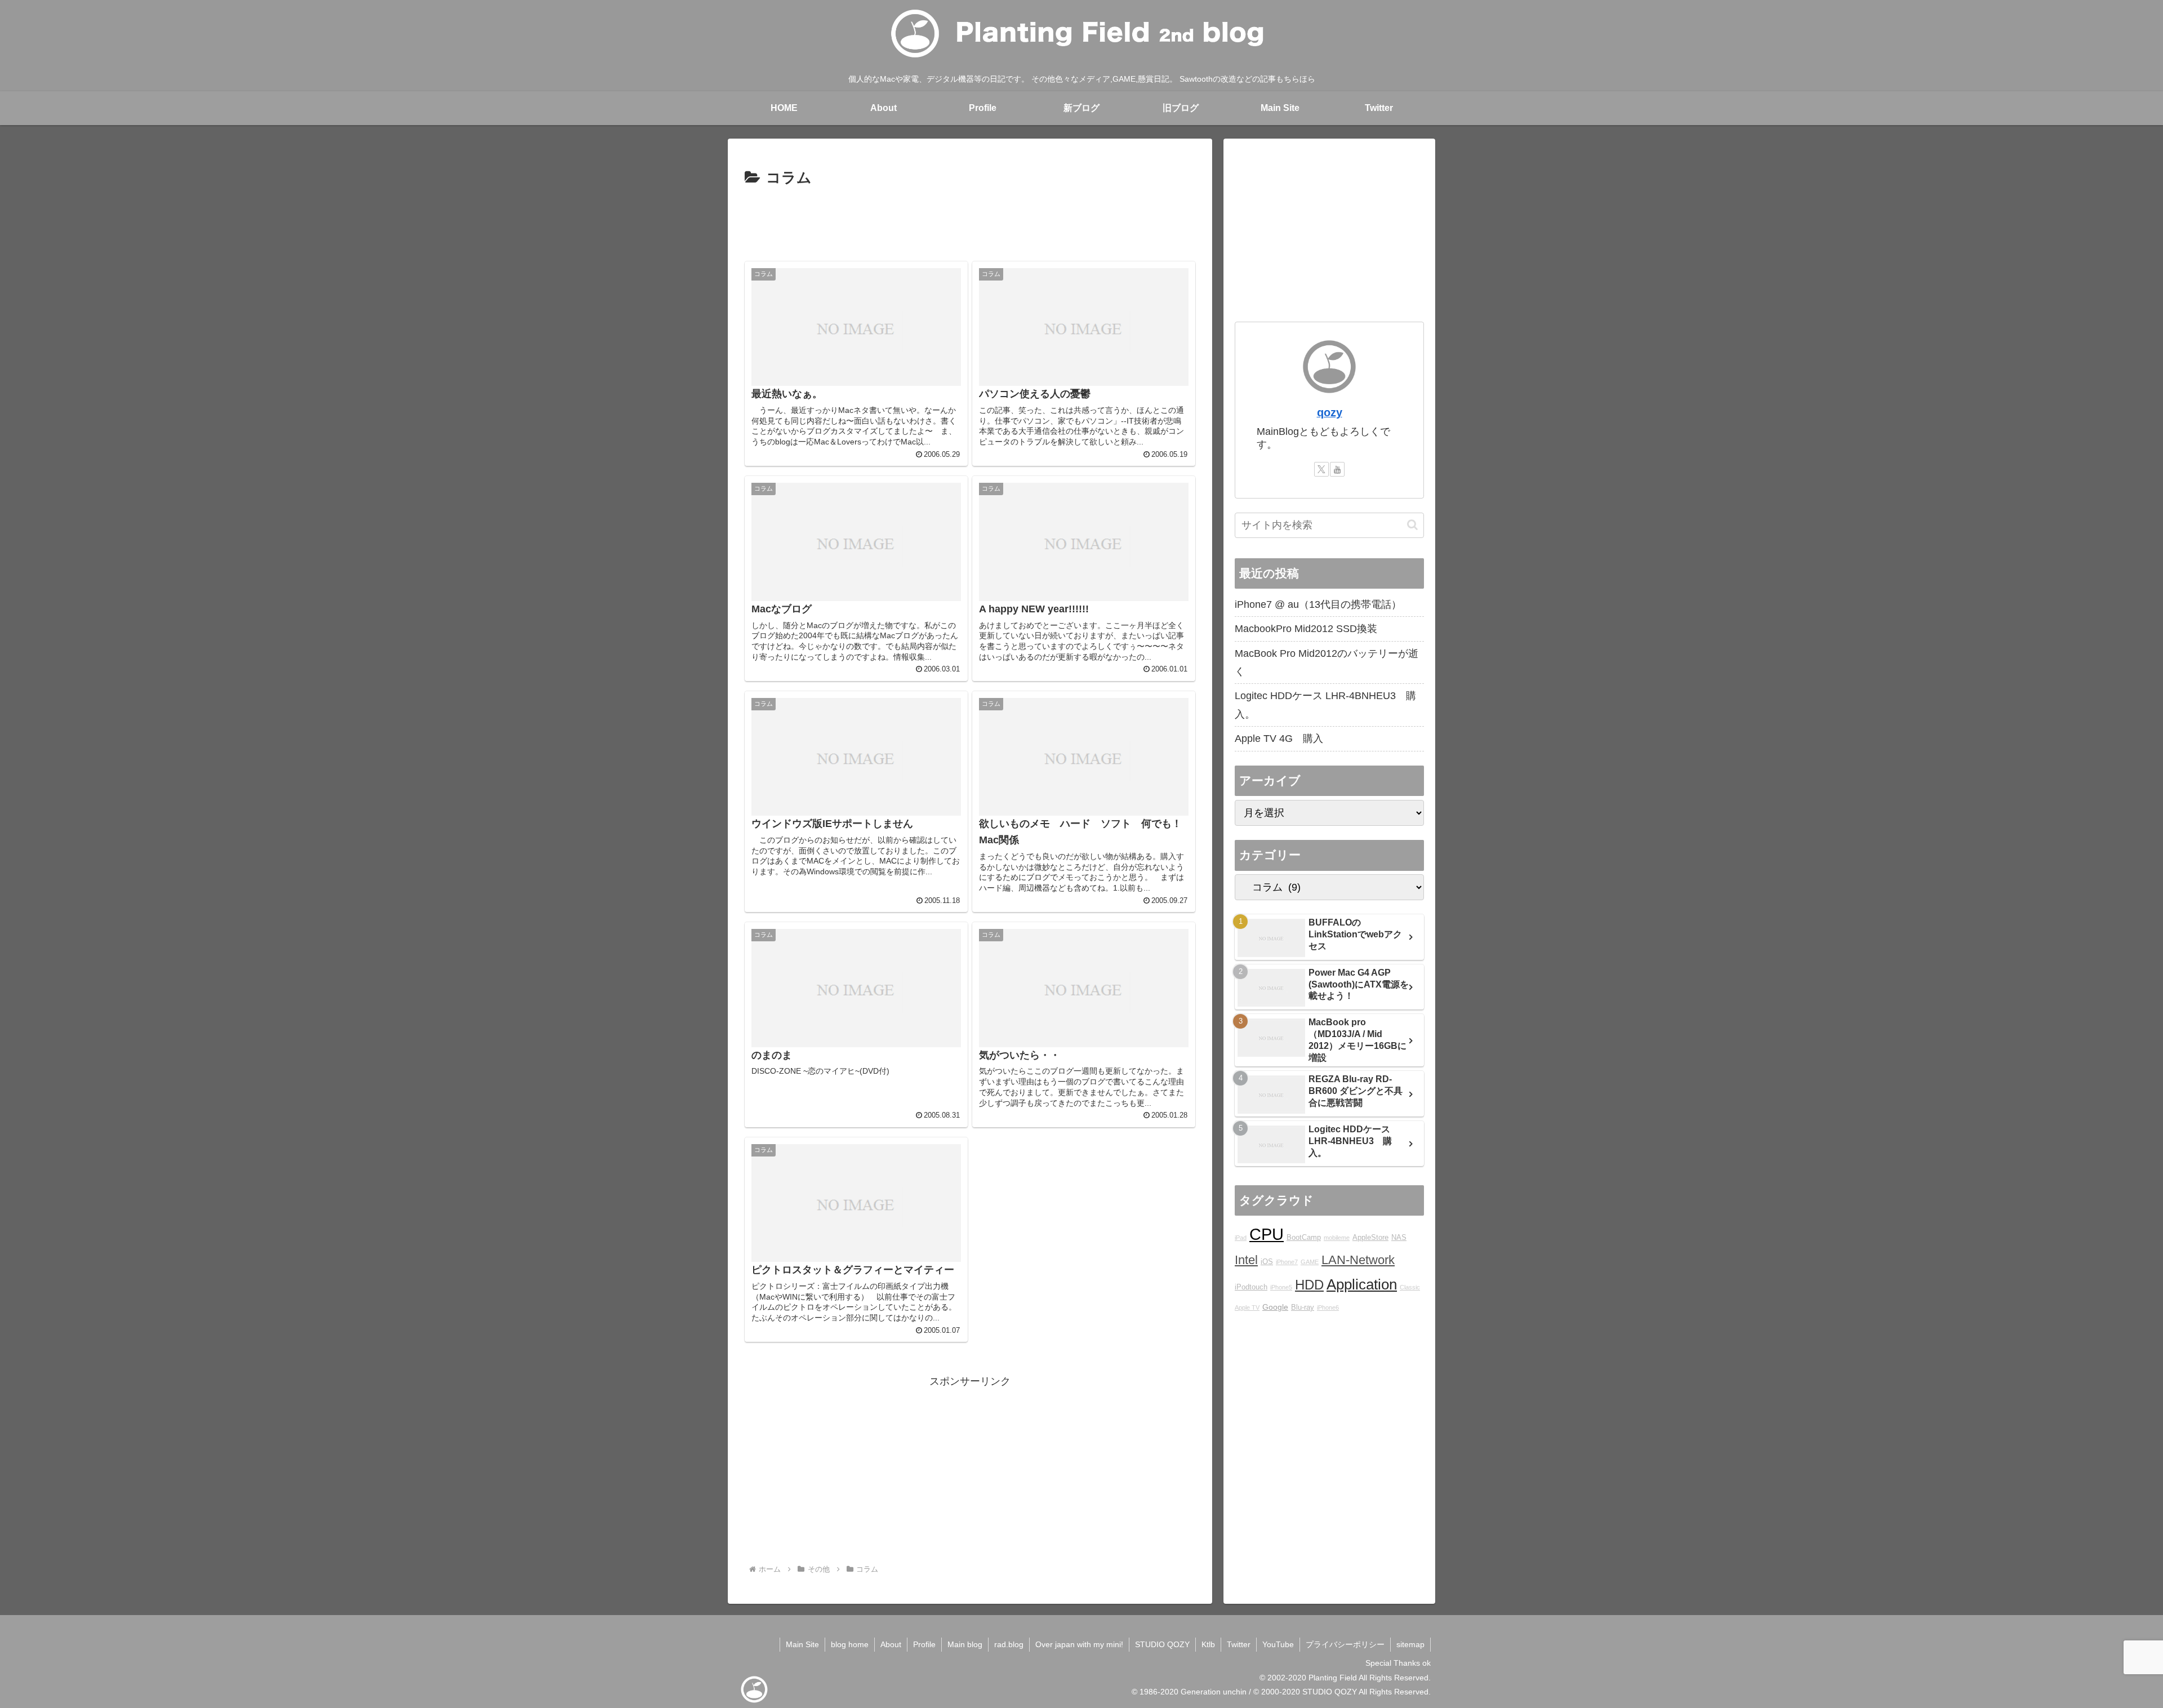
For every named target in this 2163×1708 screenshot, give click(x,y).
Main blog (965, 1644)
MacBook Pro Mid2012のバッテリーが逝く (1327, 662)
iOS (1267, 1262)
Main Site (802, 1644)
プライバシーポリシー (1345, 1644)
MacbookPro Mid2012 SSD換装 (1306, 629)
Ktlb (1208, 1644)
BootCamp (1304, 1238)
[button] (1412, 525)
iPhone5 (1281, 1287)
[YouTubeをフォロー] (1337, 469)
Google (1275, 1307)
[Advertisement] (970, 222)
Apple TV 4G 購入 (1279, 739)
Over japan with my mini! (1079, 1644)
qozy (1330, 412)
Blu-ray (1303, 1307)
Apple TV (1247, 1307)
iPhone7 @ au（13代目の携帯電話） (1318, 604)
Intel (1246, 1260)
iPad (1241, 1238)
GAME (1310, 1262)
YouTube (1278, 1644)
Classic (1410, 1287)
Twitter (1239, 1644)
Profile (924, 1644)
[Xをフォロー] (1321, 469)
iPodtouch (1251, 1287)
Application (1362, 1284)
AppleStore (1370, 1238)
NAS (1399, 1238)
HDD (1309, 1285)
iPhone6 (1328, 1307)
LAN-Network (1358, 1260)
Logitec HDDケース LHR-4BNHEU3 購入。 (1325, 705)
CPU (1267, 1234)
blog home (850, 1644)
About (891, 1644)
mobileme (1337, 1238)
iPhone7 (1287, 1262)
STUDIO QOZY (1162, 1644)
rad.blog (1009, 1644)
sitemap (1410, 1644)
